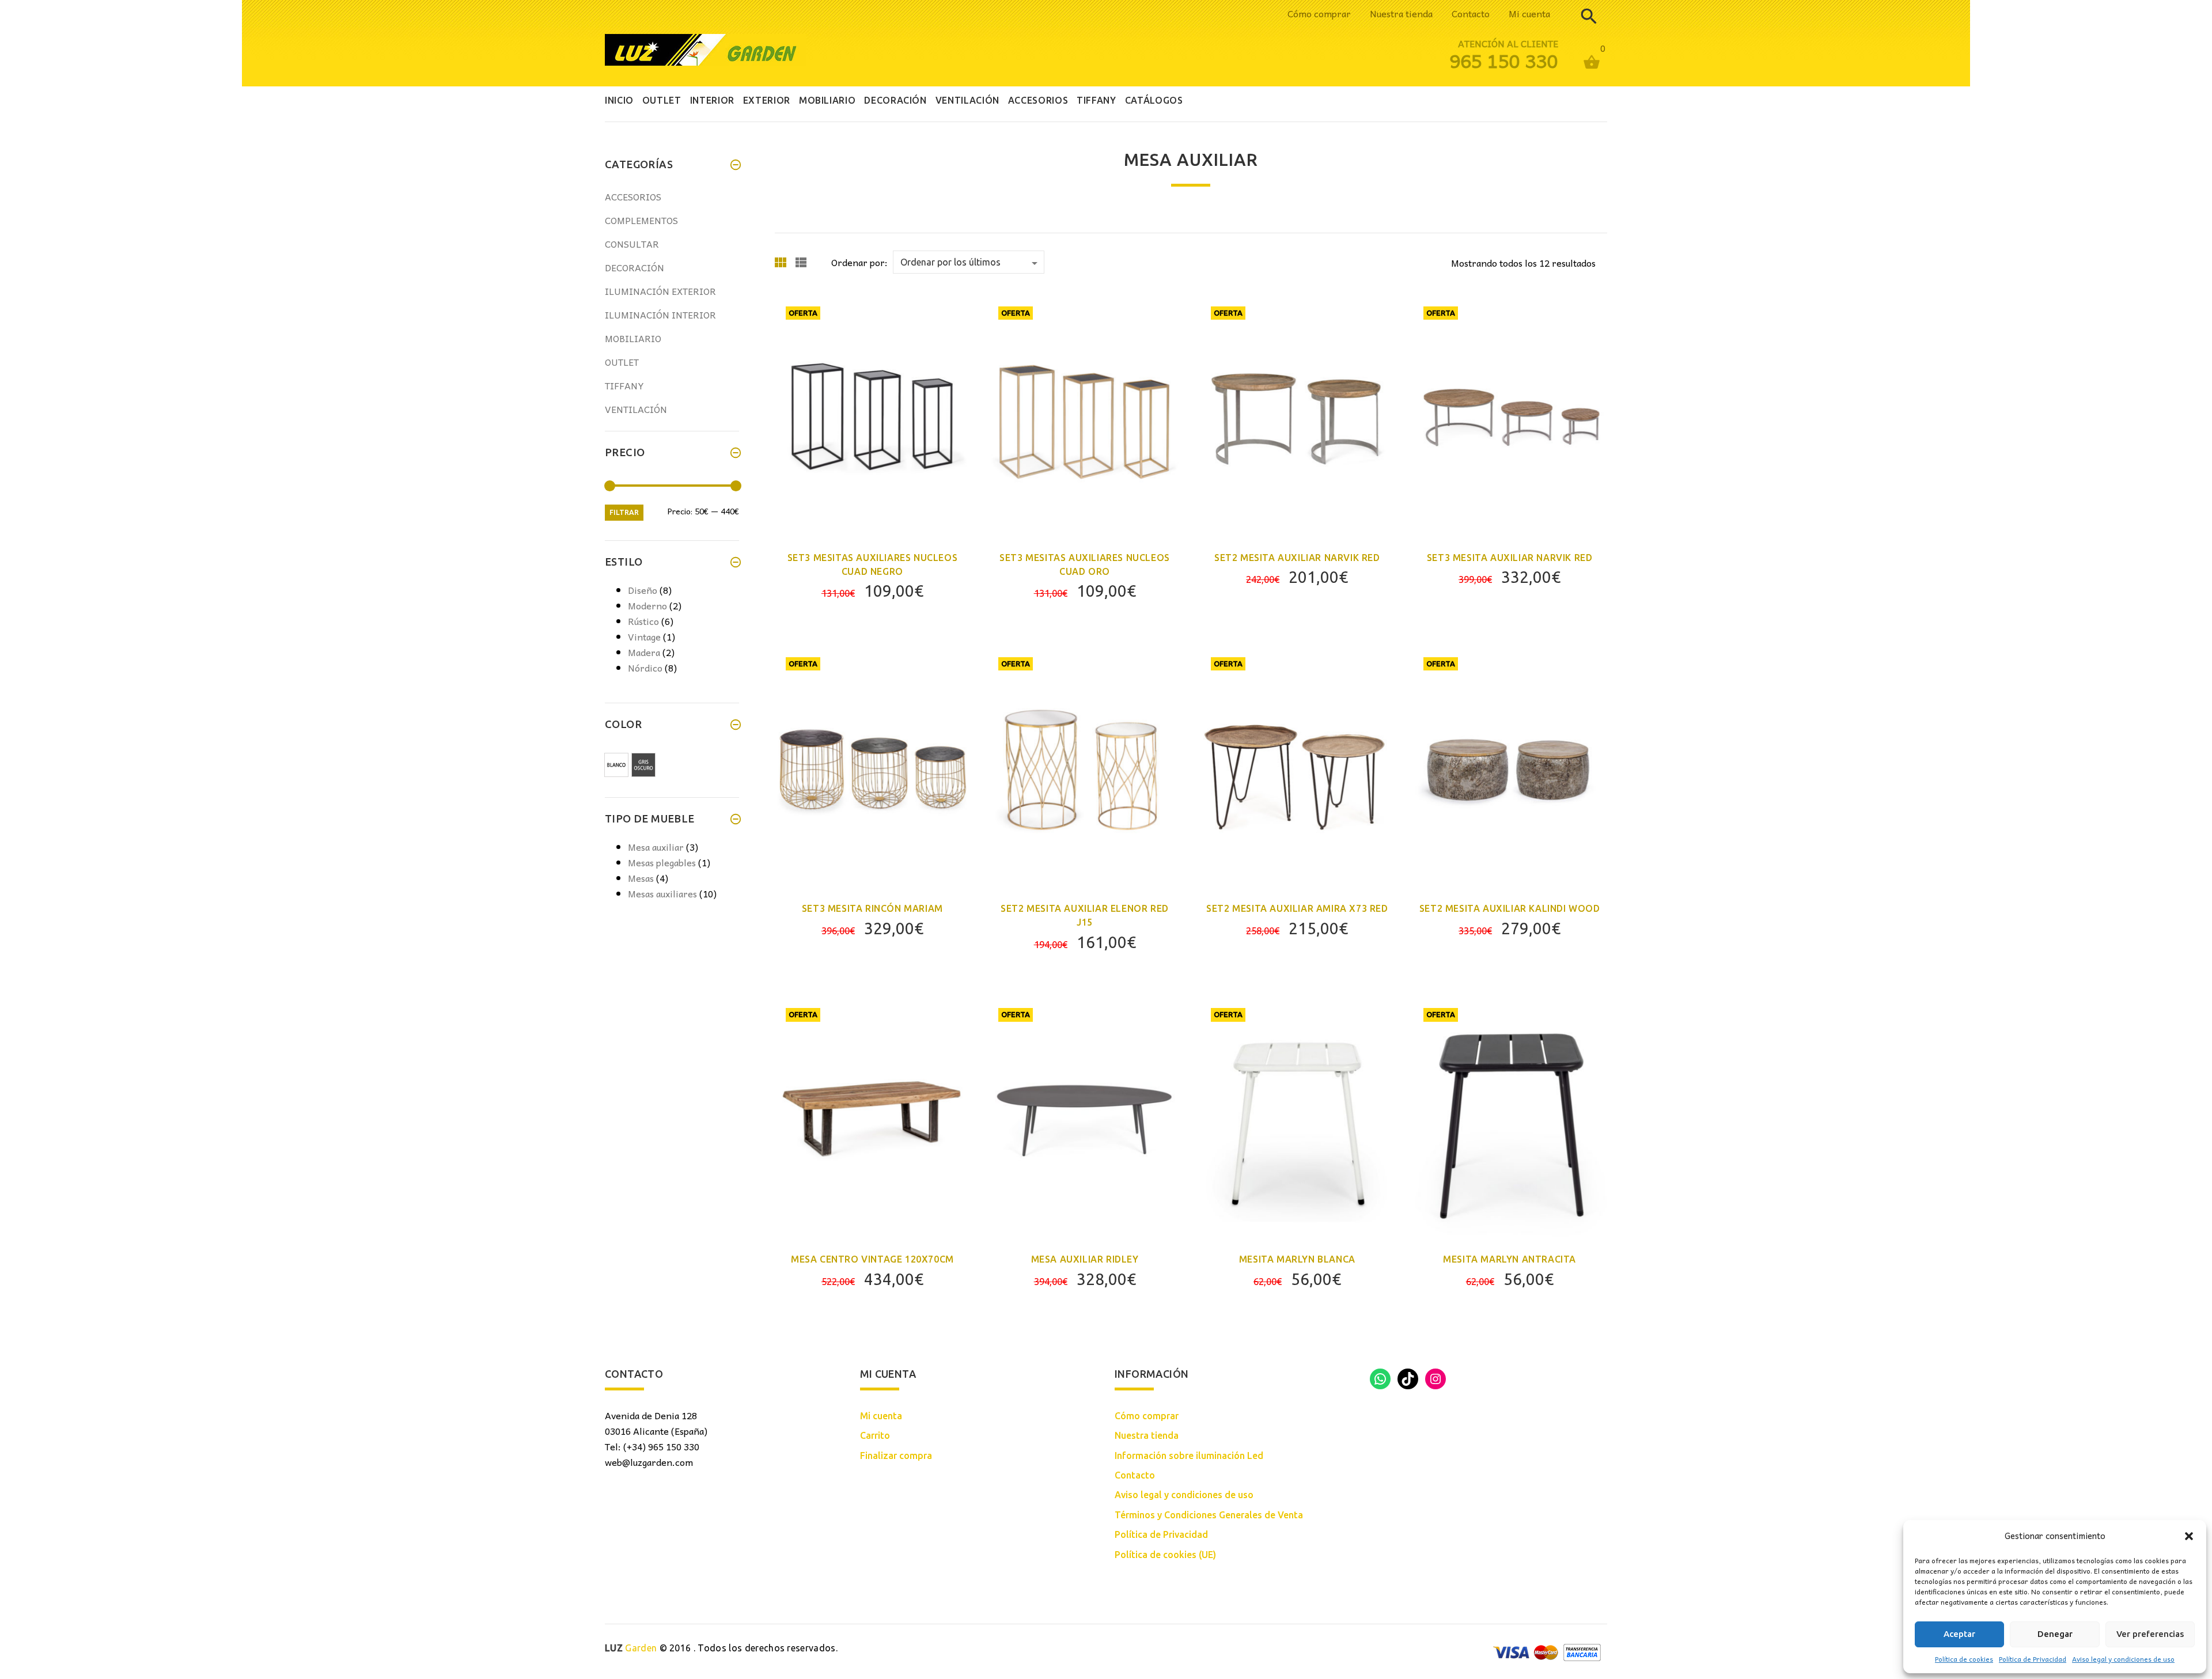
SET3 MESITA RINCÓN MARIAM (872, 908)
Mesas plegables (662, 862)
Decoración (635, 267)
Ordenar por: (859, 262)
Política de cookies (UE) (1165, 1555)
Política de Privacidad (2033, 1659)
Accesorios (633, 196)
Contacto (1471, 13)
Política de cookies (1964, 1659)
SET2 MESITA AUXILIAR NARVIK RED (1297, 558)
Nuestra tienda (1401, 13)
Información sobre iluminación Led (1189, 1456)
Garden (631, 1648)
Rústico (643, 621)
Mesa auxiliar (656, 847)
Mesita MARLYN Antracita (1510, 1259)
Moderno (647, 605)
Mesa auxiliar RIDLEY (1085, 1259)
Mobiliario (633, 338)
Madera (644, 652)
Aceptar (1959, 1634)
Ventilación (636, 409)
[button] (2189, 1536)
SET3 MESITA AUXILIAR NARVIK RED (1510, 558)
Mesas (641, 878)
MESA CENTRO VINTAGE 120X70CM (872, 1259)
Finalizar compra (896, 1456)
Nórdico (645, 668)
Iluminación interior (660, 314)
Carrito (875, 1435)
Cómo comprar (1319, 13)
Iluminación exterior (660, 291)
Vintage (644, 636)
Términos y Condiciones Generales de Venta (1209, 1515)
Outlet (622, 362)
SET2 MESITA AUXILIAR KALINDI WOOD (1510, 908)
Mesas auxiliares (662, 893)
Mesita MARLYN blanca (1297, 1259)
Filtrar (624, 512)
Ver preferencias (2150, 1634)
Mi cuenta (1529, 13)
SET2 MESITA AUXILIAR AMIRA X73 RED (1297, 908)
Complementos (641, 220)
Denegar (2055, 1634)
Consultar (632, 244)
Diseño (643, 590)
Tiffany (624, 385)
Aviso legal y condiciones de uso (2123, 1659)
